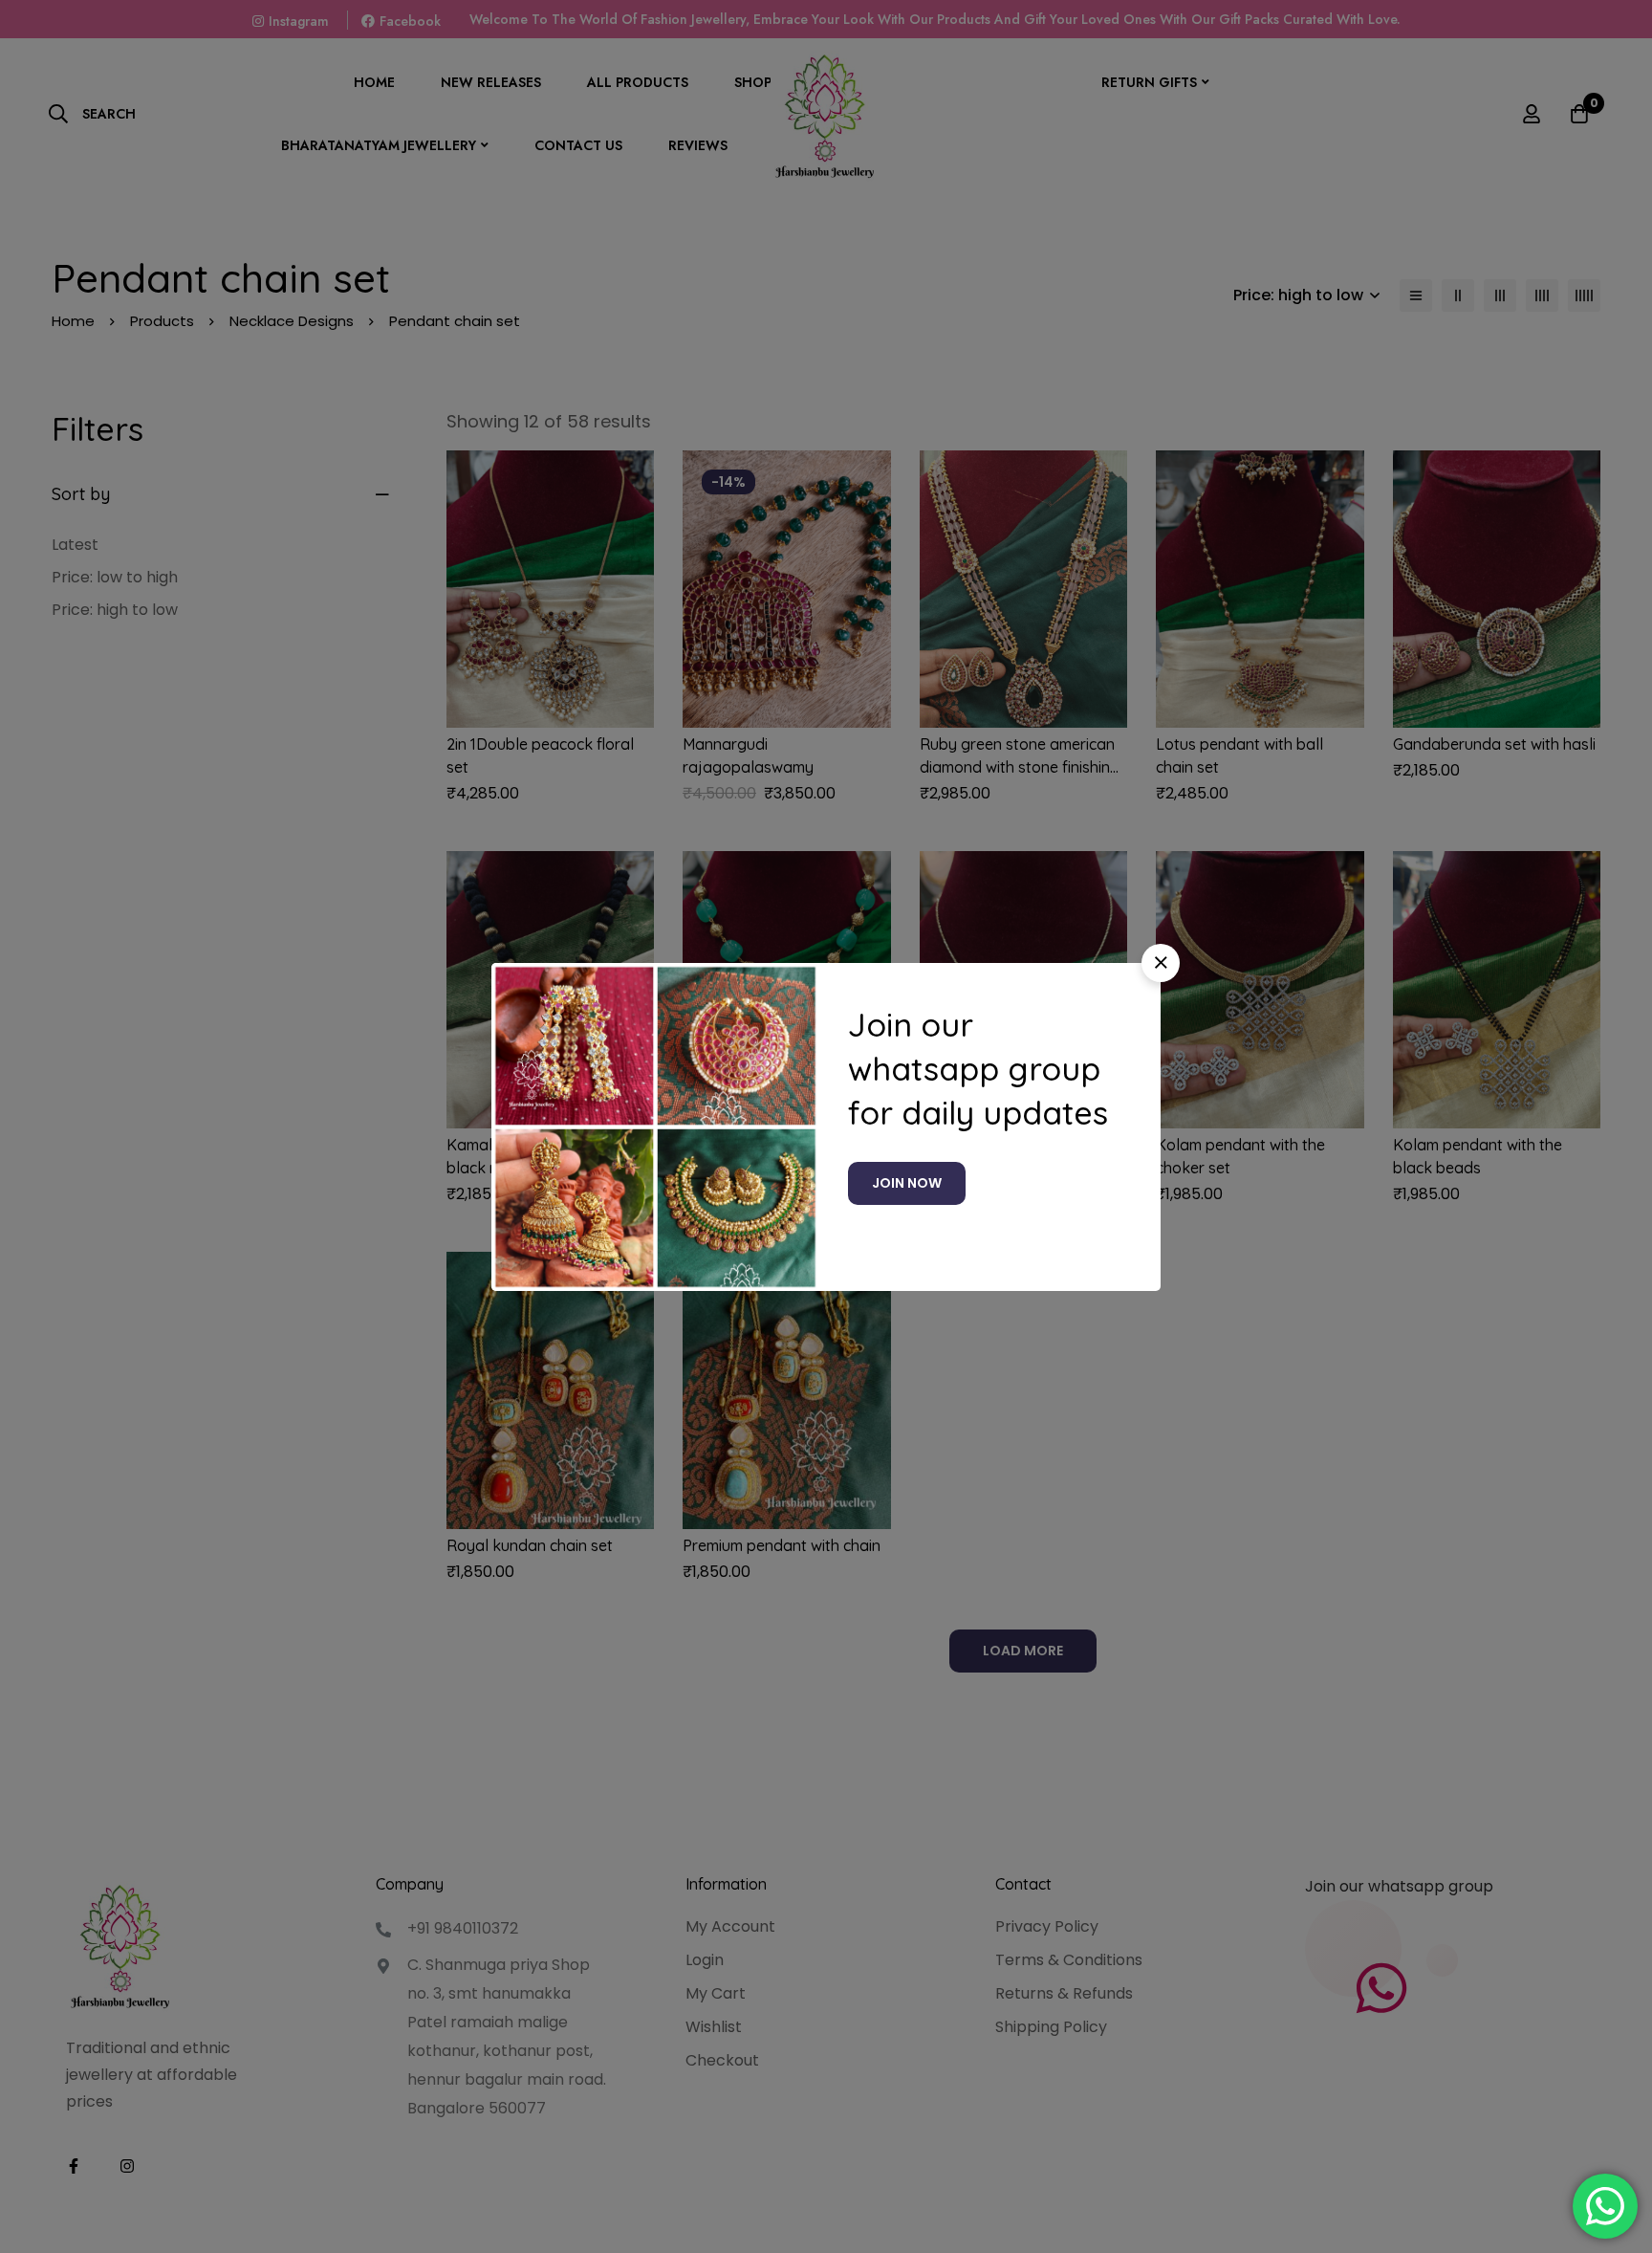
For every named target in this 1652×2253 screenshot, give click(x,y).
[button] (1161, 963)
